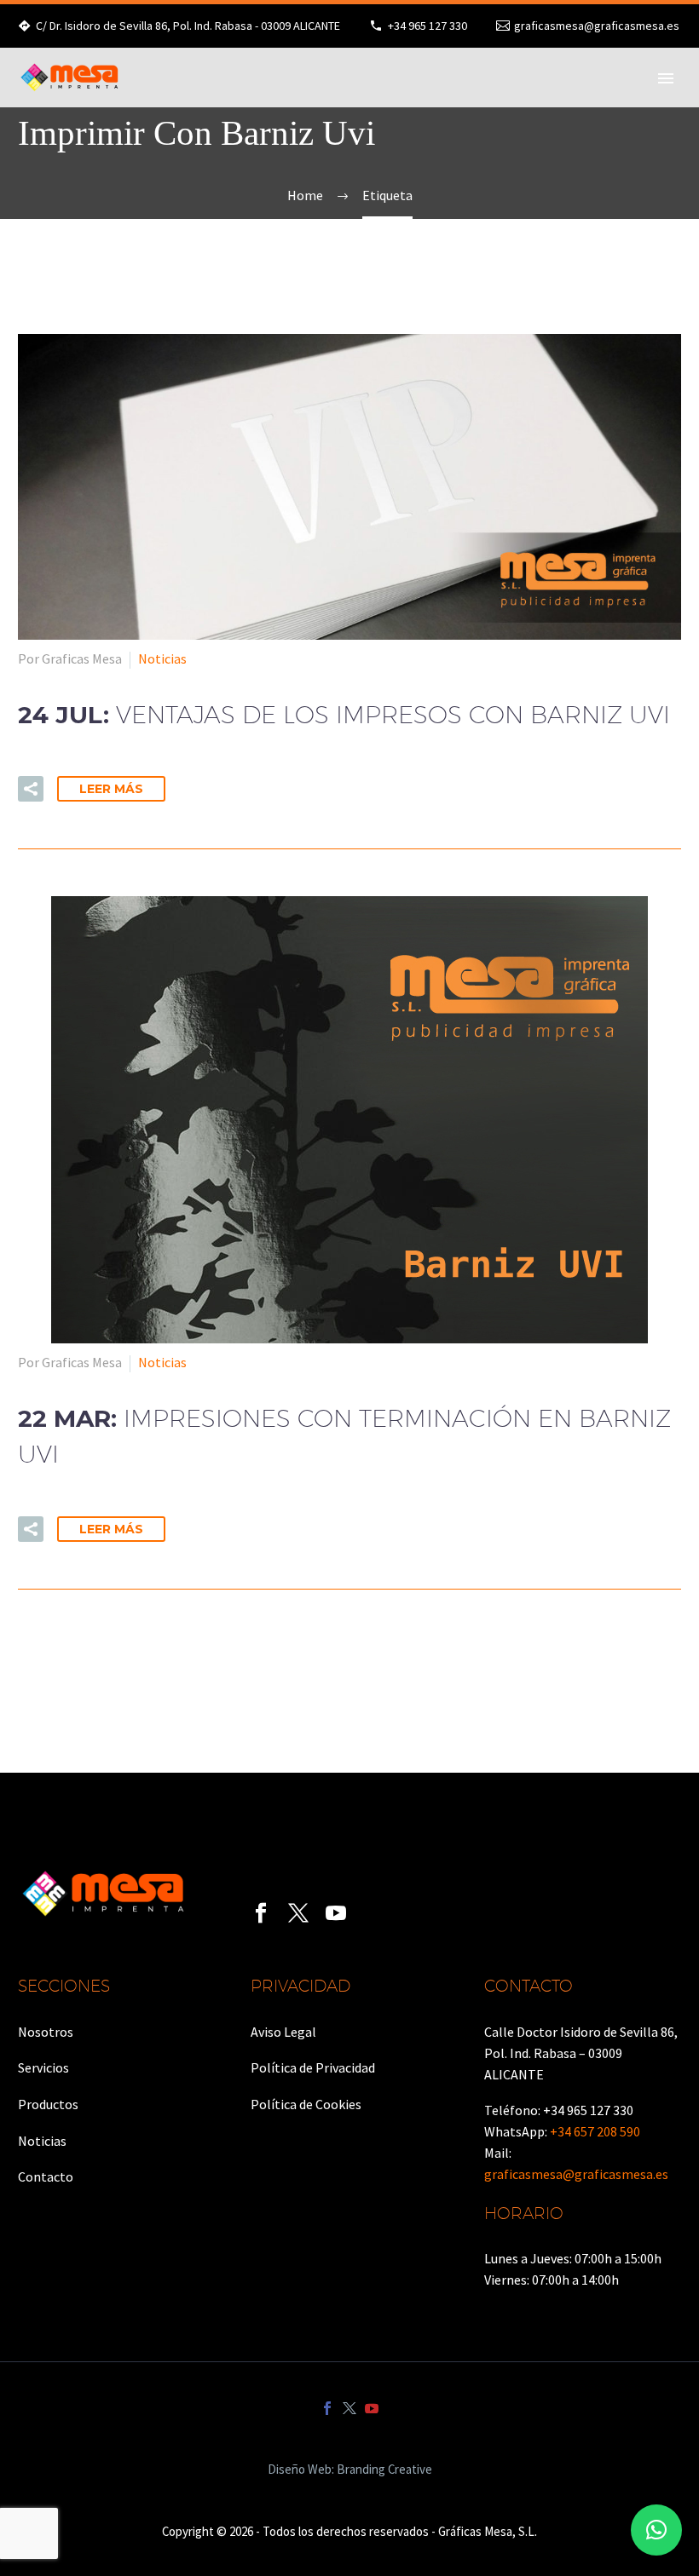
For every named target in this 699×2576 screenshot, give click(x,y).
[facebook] (261, 1913)
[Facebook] (327, 2408)
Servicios (43, 2067)
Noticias (162, 658)
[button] (656, 2530)
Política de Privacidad (313, 2067)
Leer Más (111, 789)
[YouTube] (372, 2408)
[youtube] (336, 1913)
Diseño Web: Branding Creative (350, 2470)
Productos (48, 2104)
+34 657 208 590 (595, 2131)
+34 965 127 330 (427, 26)
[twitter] (298, 1913)
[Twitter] (349, 2408)
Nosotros (46, 2032)
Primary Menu (666, 78)
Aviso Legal (283, 2032)
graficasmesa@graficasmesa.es (597, 26)
